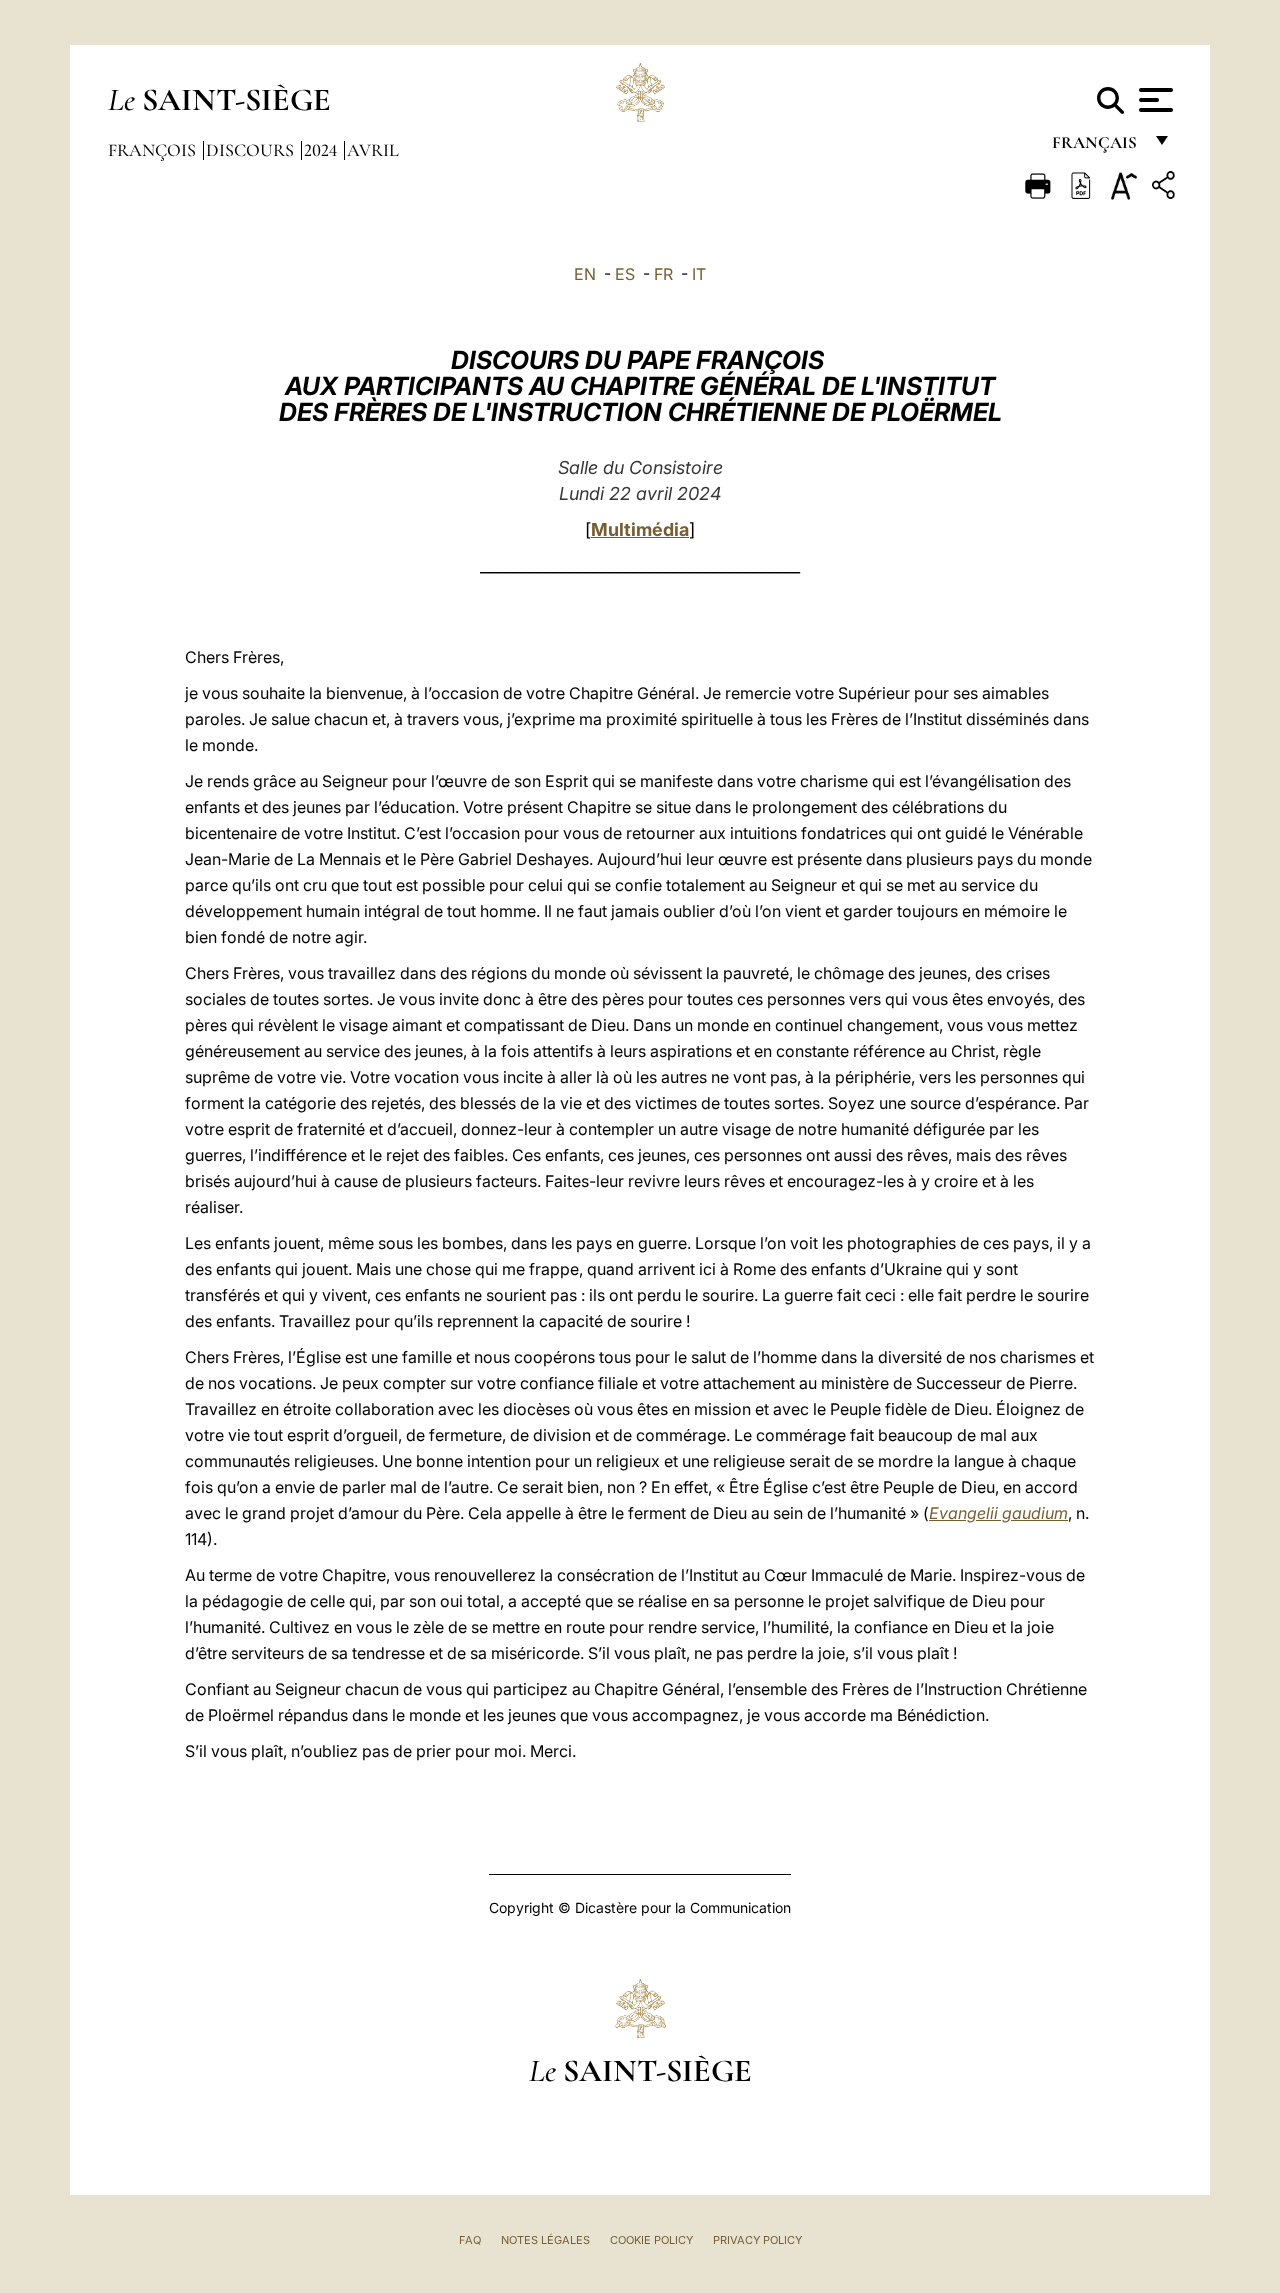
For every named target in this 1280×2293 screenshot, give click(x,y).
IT (699, 274)
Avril (373, 150)
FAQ (470, 2240)
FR (663, 274)
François (154, 150)
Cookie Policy (651, 2240)
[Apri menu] (1153, 100)
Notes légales (545, 2240)
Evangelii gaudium (998, 1513)
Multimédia (640, 529)
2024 (322, 150)
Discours (252, 150)
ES (625, 274)
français (1096, 147)
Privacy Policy (757, 2240)
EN (585, 274)
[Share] (1166, 188)
